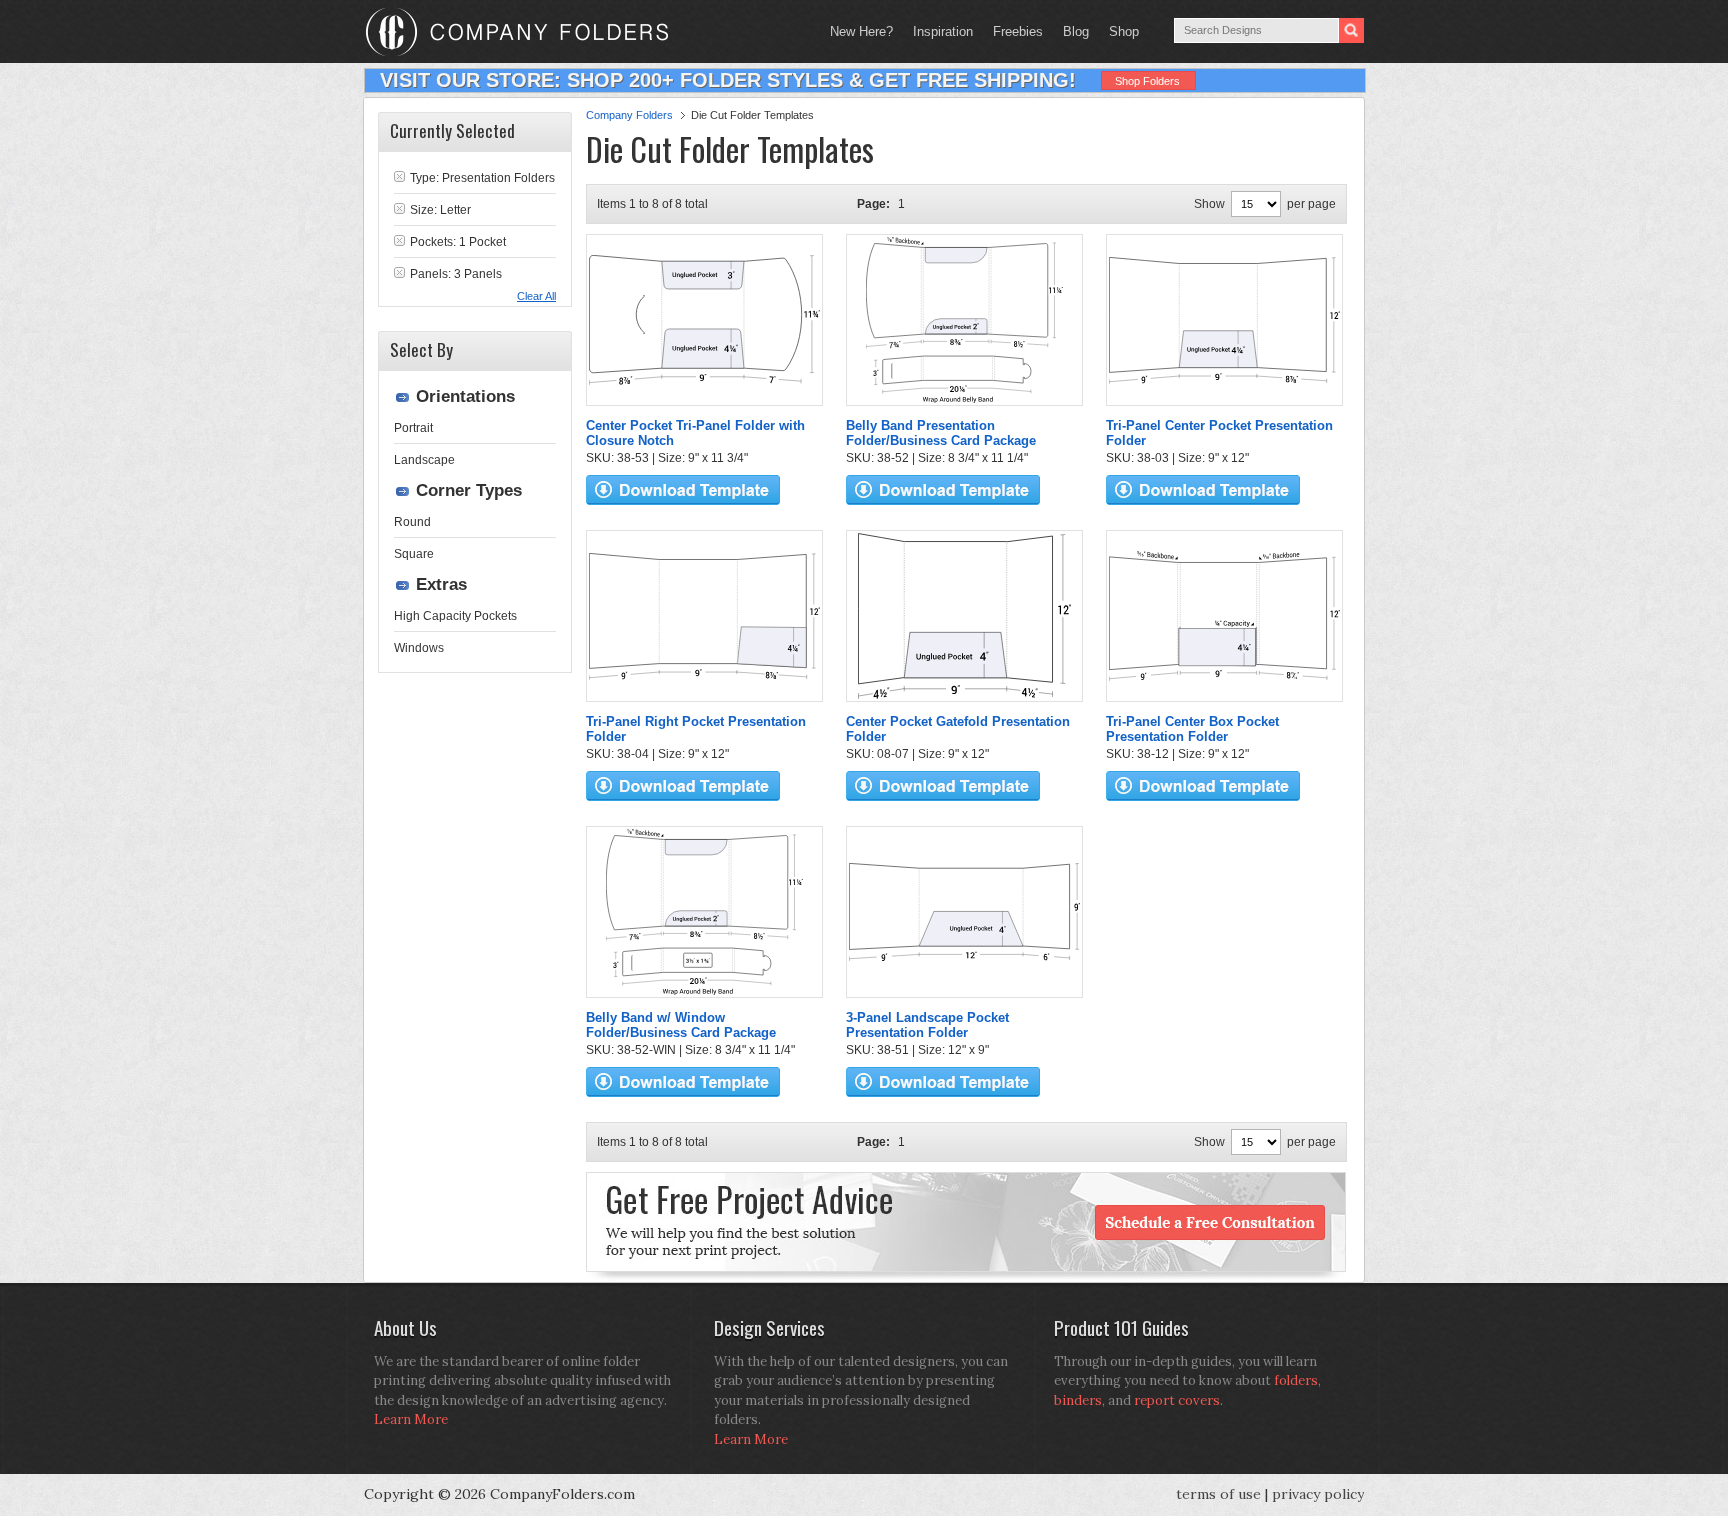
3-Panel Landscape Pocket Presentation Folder (927, 1025)
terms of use (1218, 1494)
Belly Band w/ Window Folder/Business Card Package (681, 1025)
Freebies (1013, 31)
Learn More (411, 1419)
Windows (419, 648)
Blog (1076, 31)
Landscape (424, 460)
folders (1296, 1380)
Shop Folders (1147, 81)
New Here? (861, 31)
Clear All (536, 296)
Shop (1119, 31)
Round (412, 522)
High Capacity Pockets (455, 616)
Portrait (413, 428)
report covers (1177, 1400)
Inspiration (943, 31)
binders (1078, 1400)
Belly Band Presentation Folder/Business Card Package (941, 433)
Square (414, 554)
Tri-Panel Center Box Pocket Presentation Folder (1192, 729)
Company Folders (629, 115)
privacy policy (1318, 1494)
